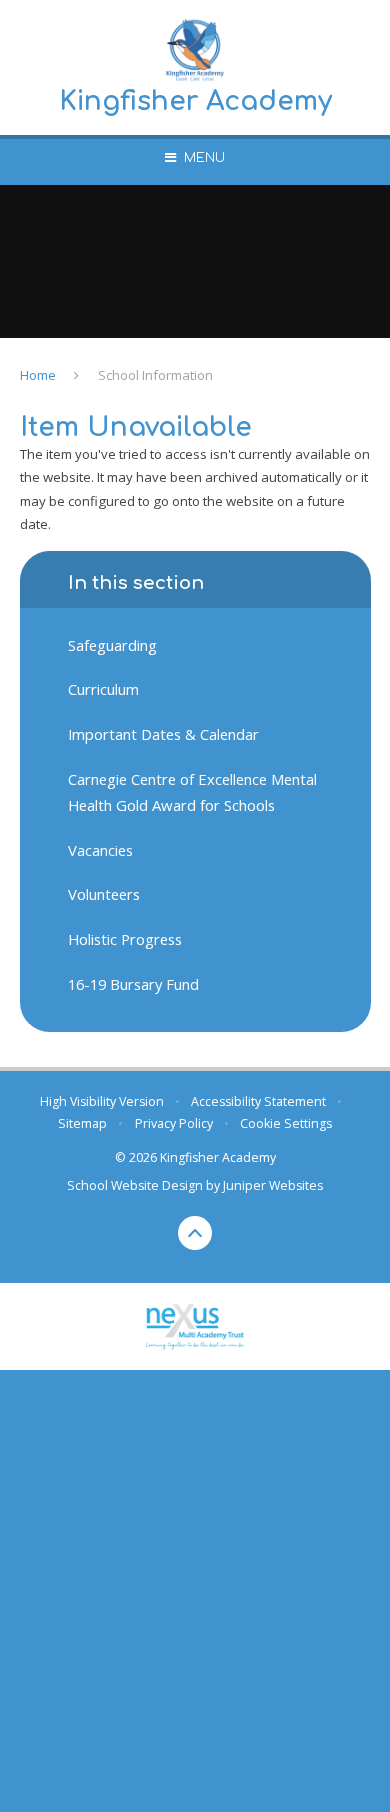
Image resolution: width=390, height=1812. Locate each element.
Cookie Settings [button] (286, 1123)
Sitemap (82, 1123)
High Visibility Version (102, 1101)
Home (38, 375)
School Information (155, 375)
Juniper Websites (273, 1185)
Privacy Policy (174, 1123)
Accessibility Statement (258, 1101)
